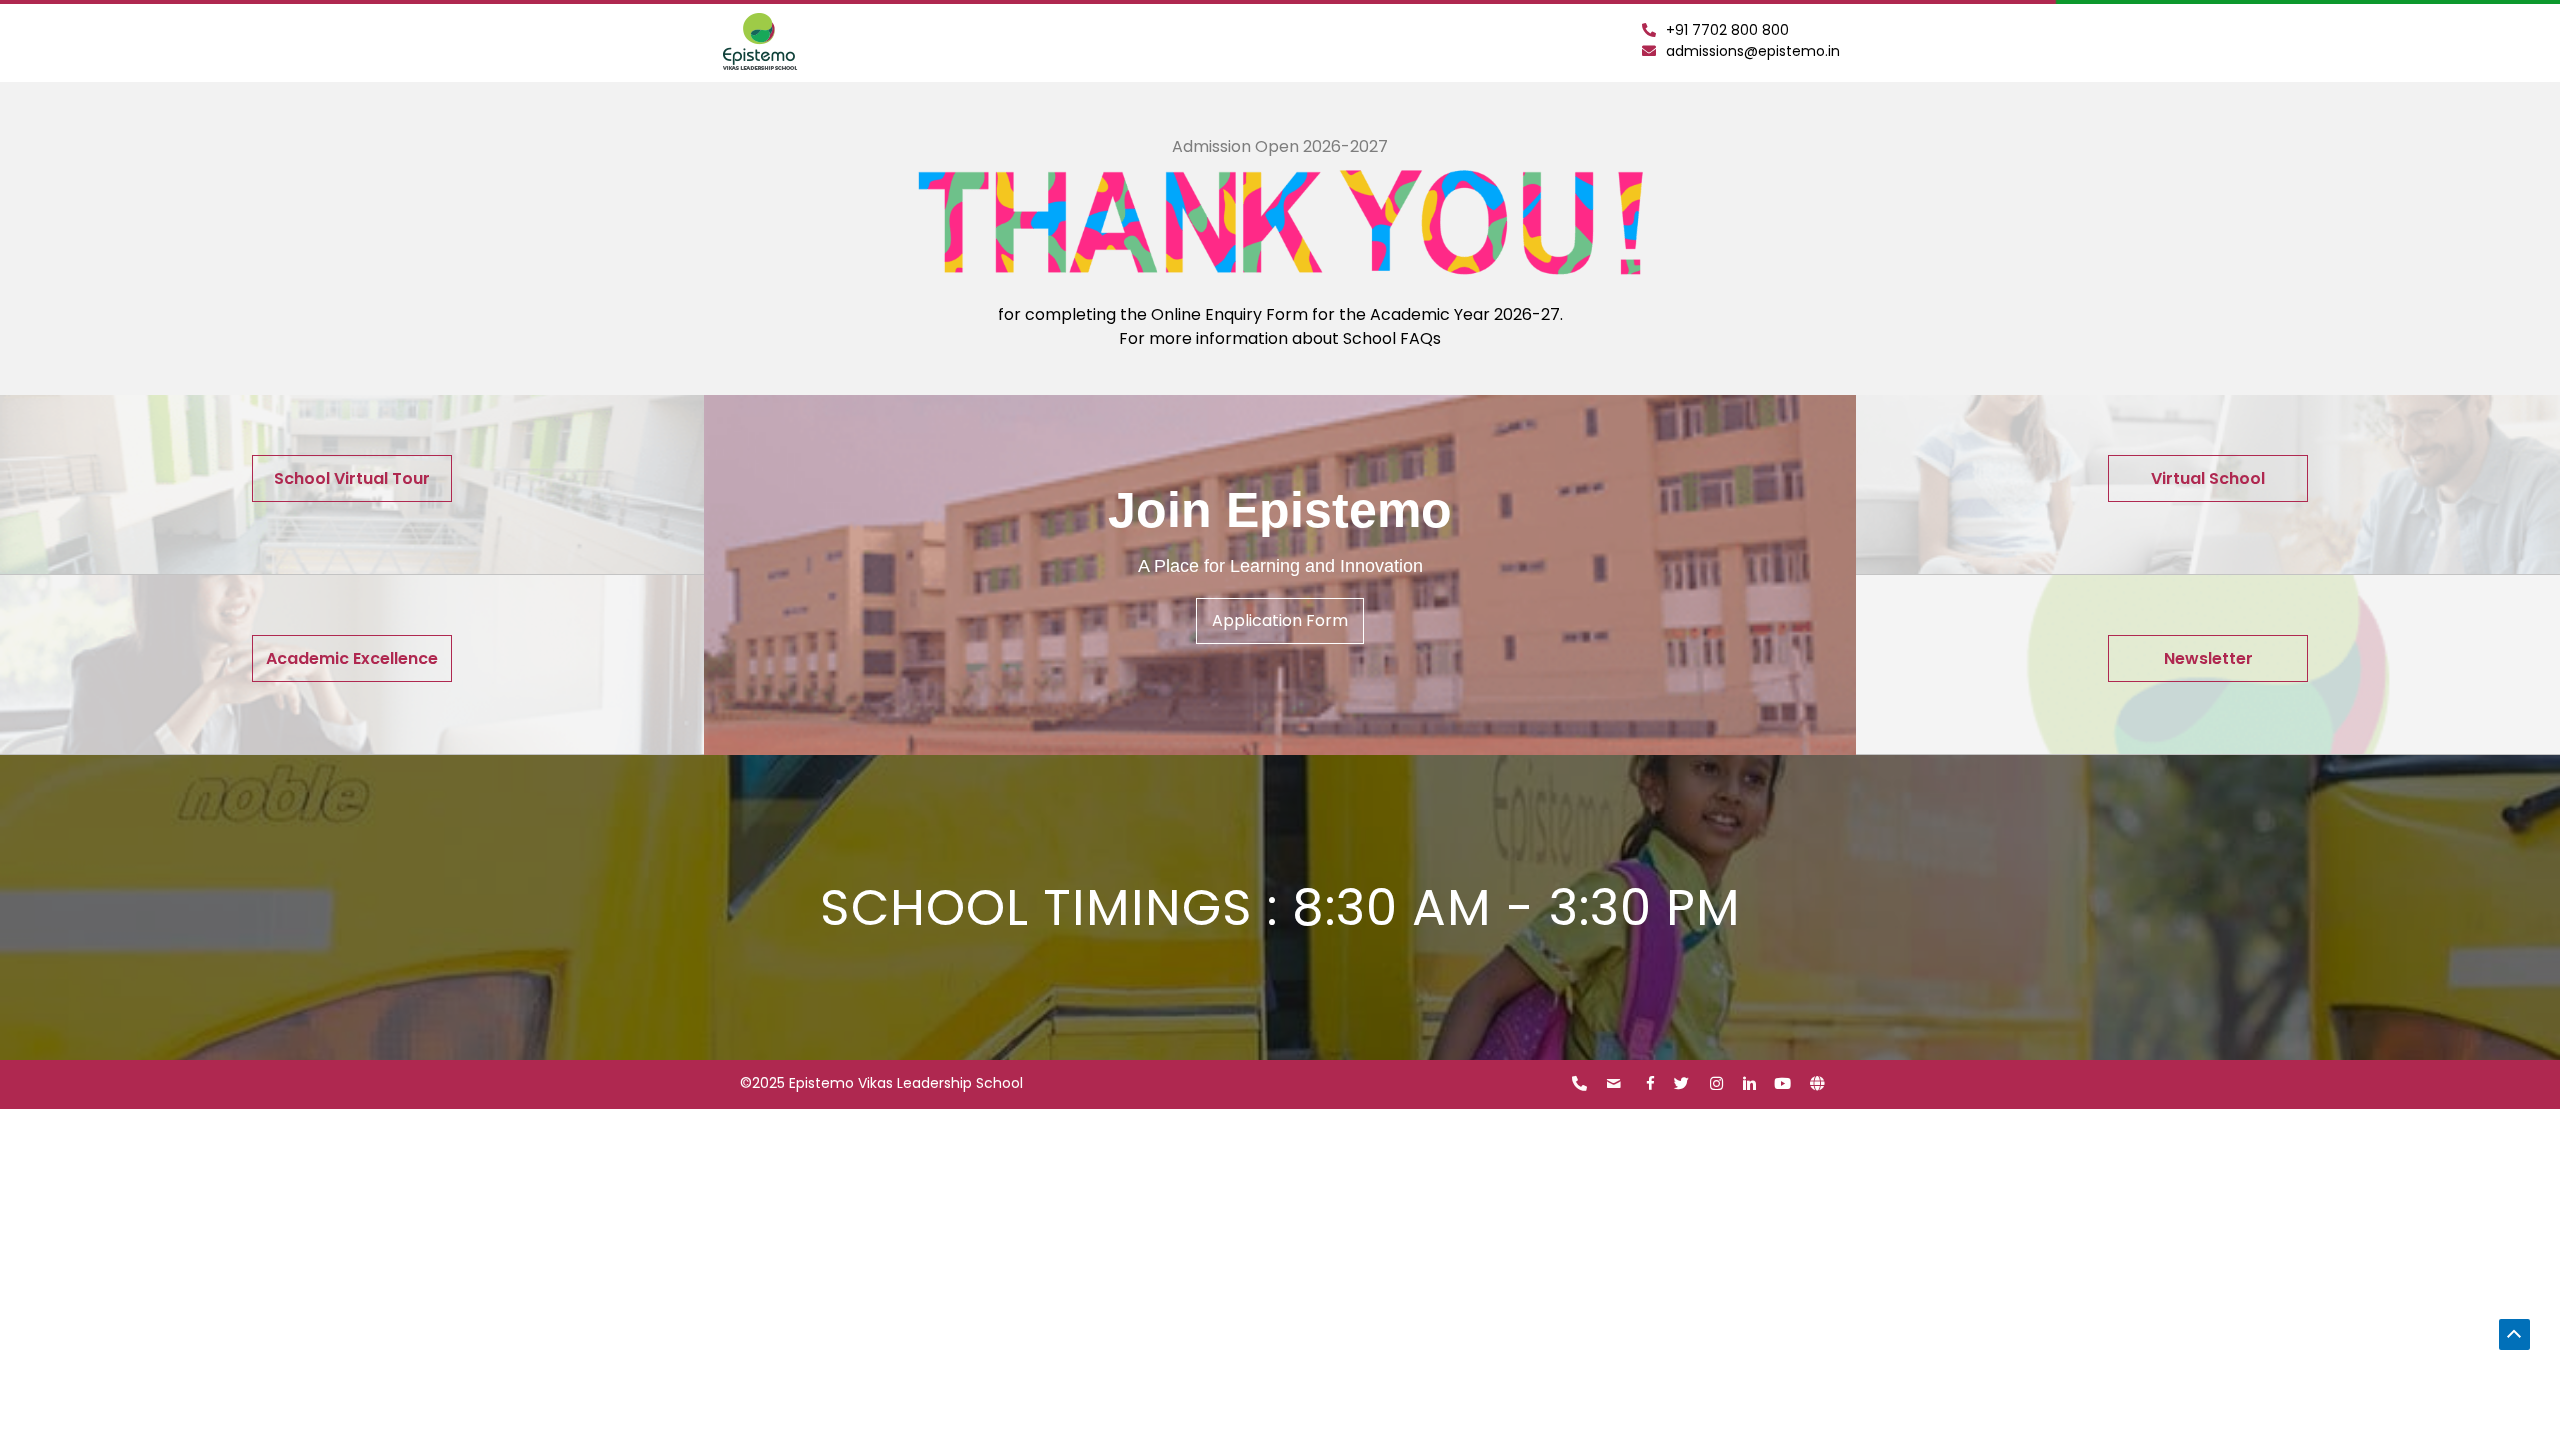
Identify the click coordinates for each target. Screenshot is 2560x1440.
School (1371, 338)
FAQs (1420, 338)
